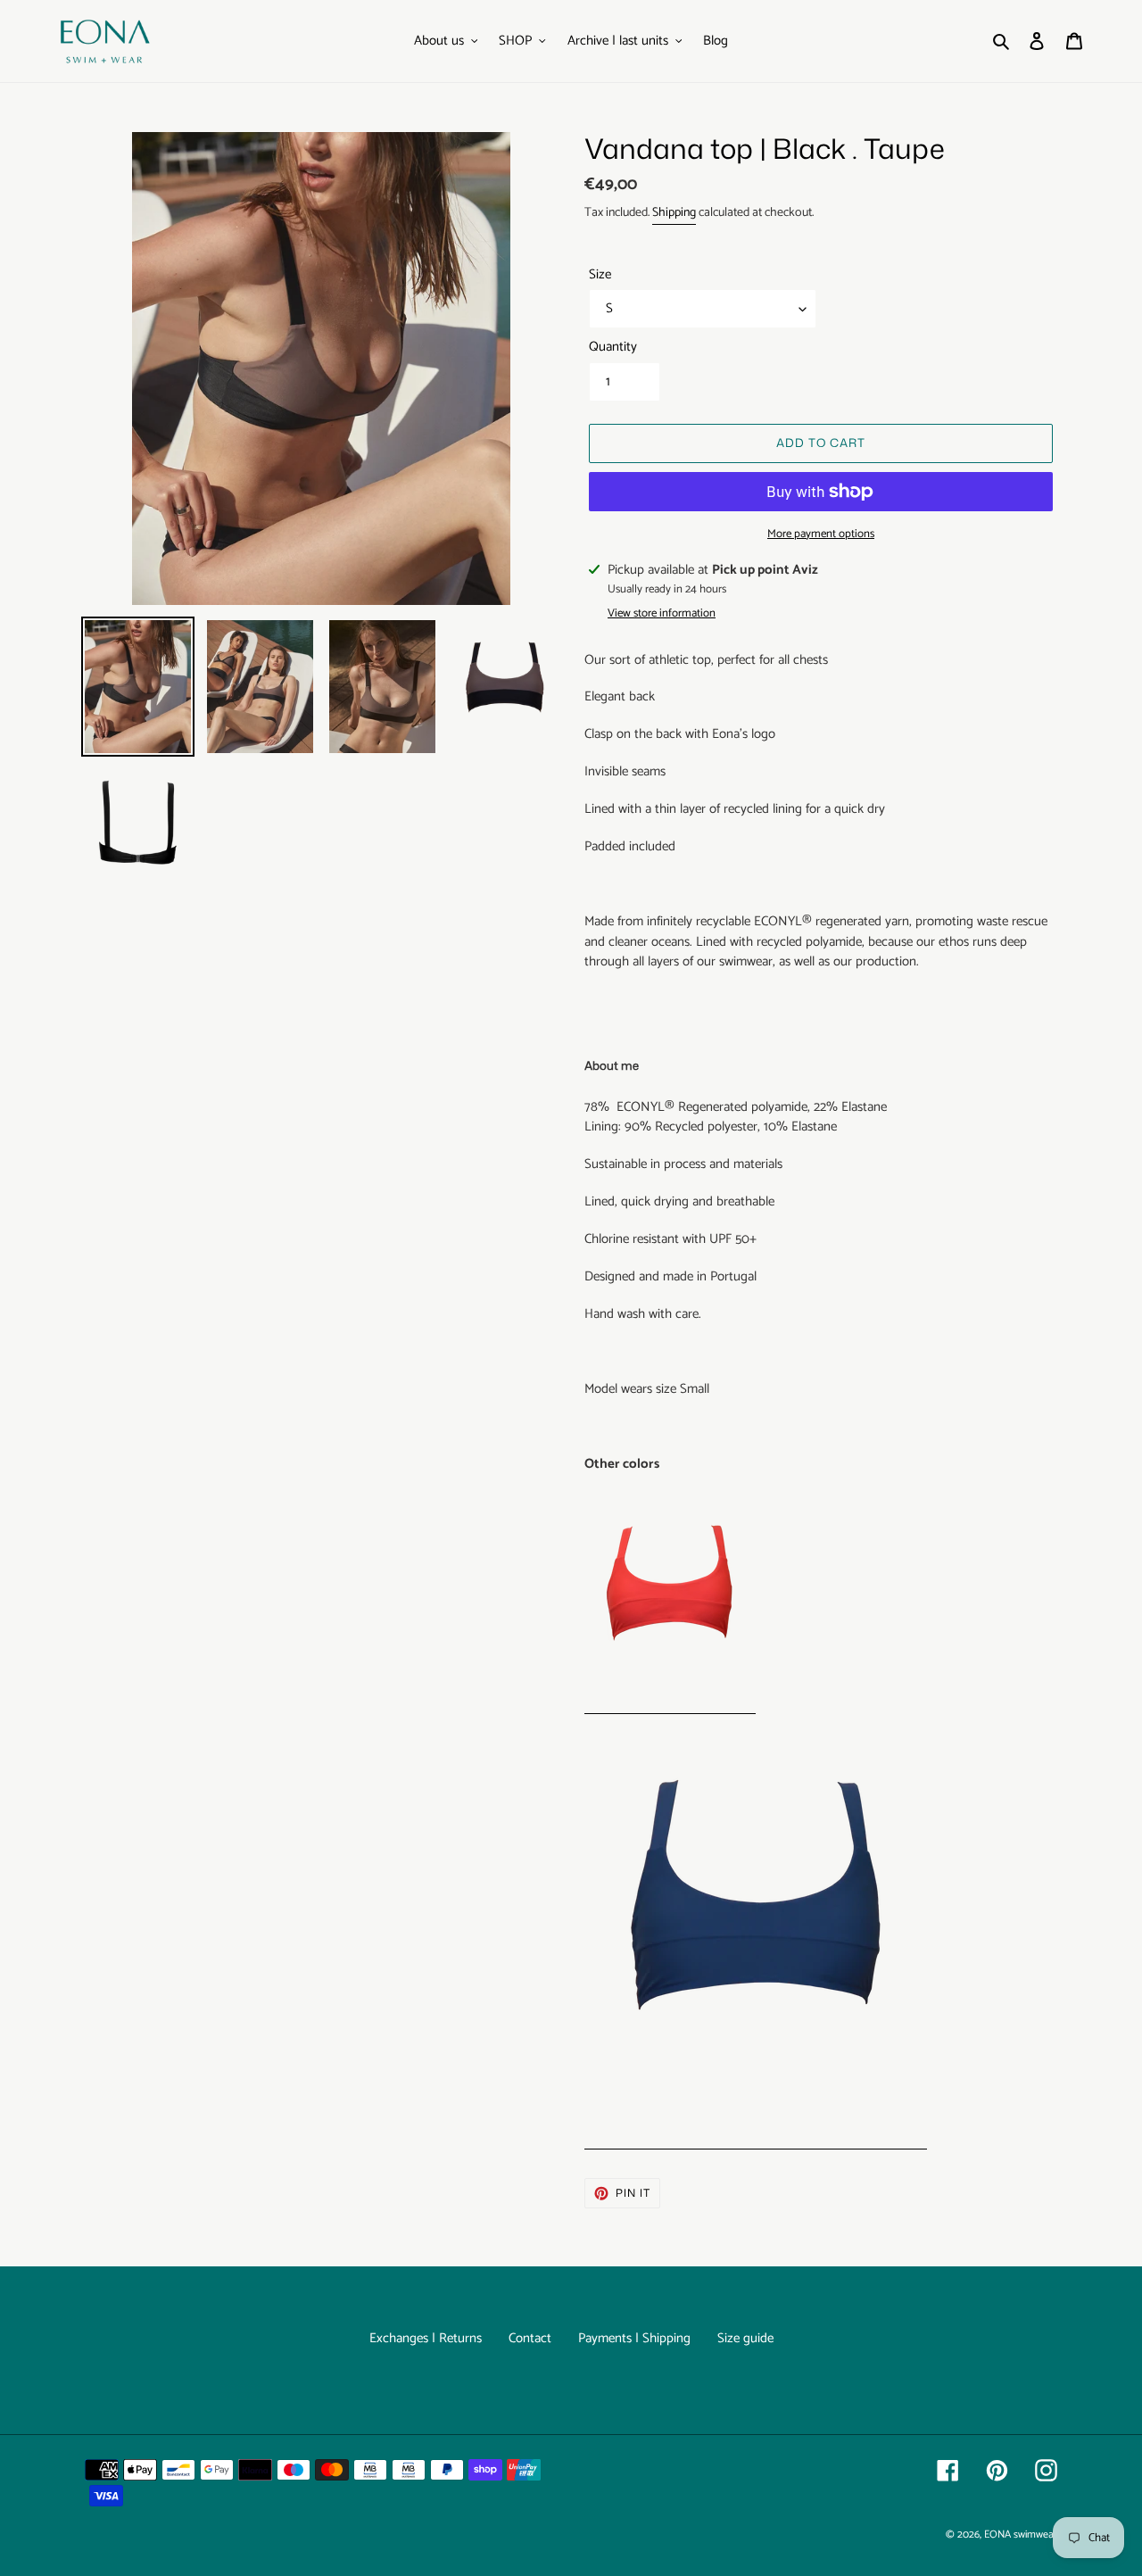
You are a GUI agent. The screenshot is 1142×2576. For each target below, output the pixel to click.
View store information (662, 614)
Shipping (674, 213)
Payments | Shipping (634, 2338)
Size (600, 275)
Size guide (745, 2338)
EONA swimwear (1021, 2535)
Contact (530, 2338)
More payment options (821, 534)
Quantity (613, 348)
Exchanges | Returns (426, 2338)
